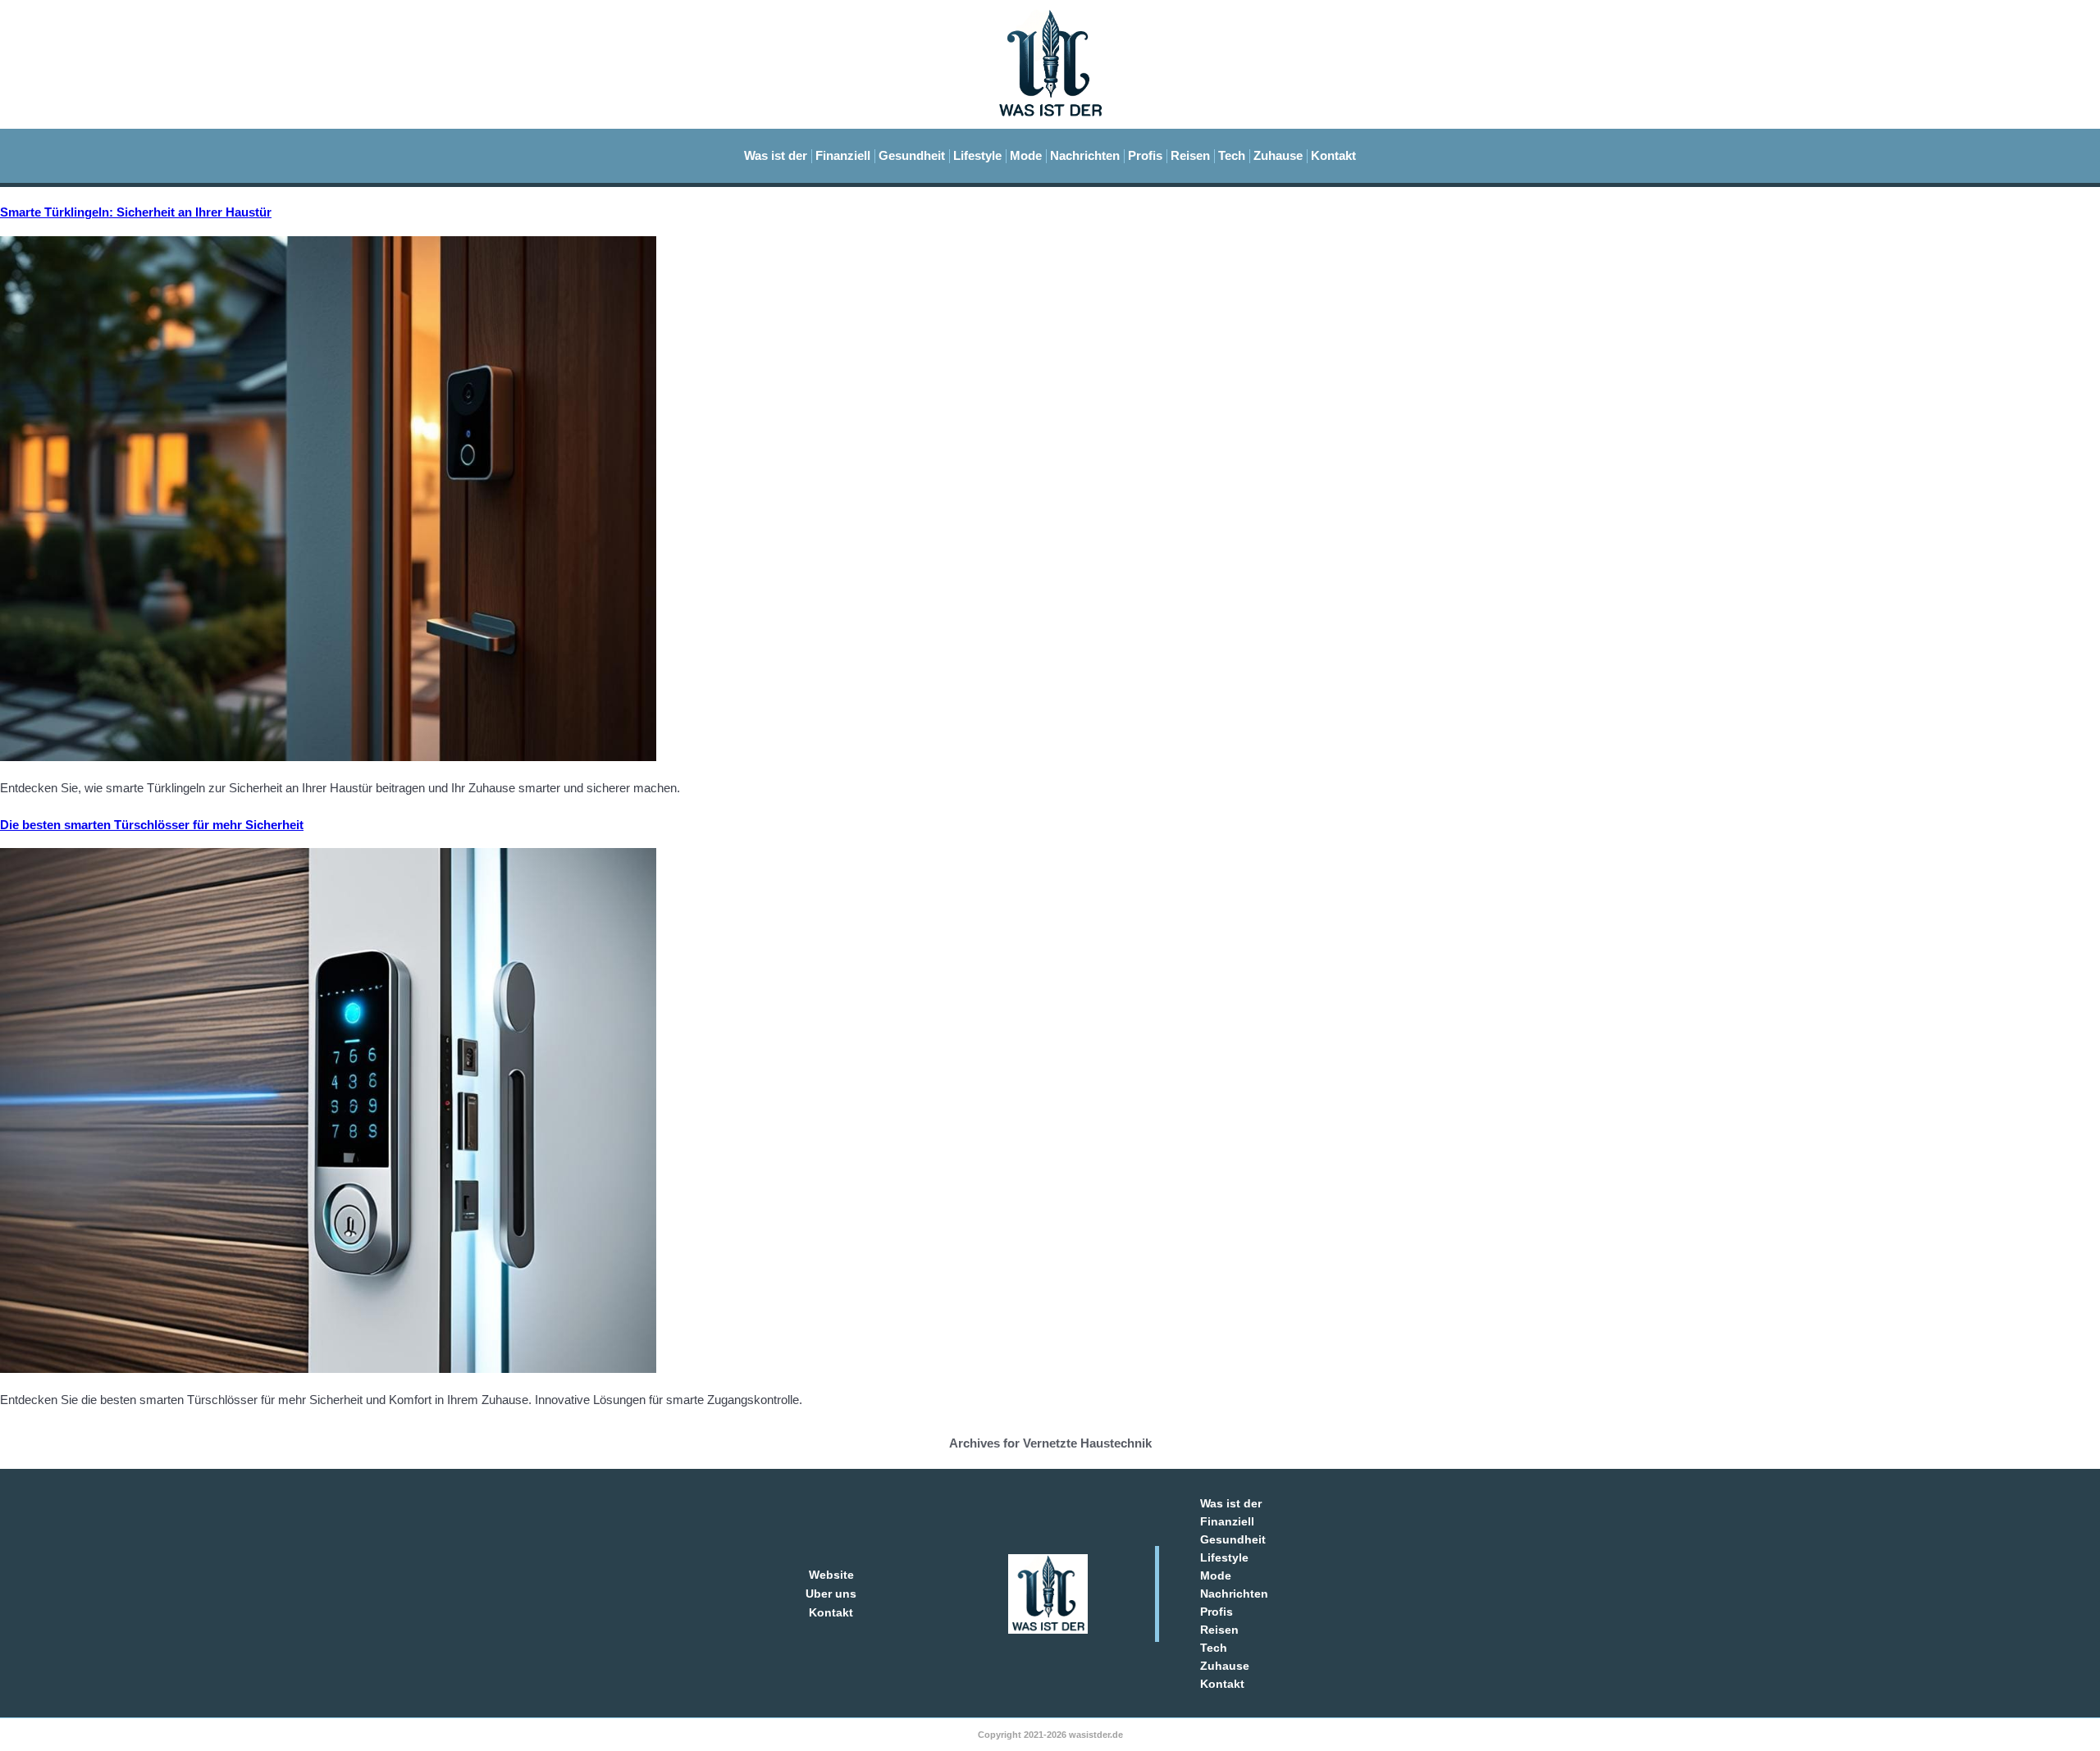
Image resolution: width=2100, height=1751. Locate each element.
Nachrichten (1085, 155)
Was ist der (776, 155)
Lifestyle (977, 155)
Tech (1232, 155)
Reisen (1190, 155)
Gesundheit (912, 155)
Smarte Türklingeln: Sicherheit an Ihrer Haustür (136, 212)
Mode (1026, 155)
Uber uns (831, 1594)
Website (831, 1575)
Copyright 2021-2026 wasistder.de (1050, 1735)
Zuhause (1278, 155)
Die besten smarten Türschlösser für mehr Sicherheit (152, 825)
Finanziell (843, 155)
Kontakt (1333, 155)
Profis (1145, 155)
